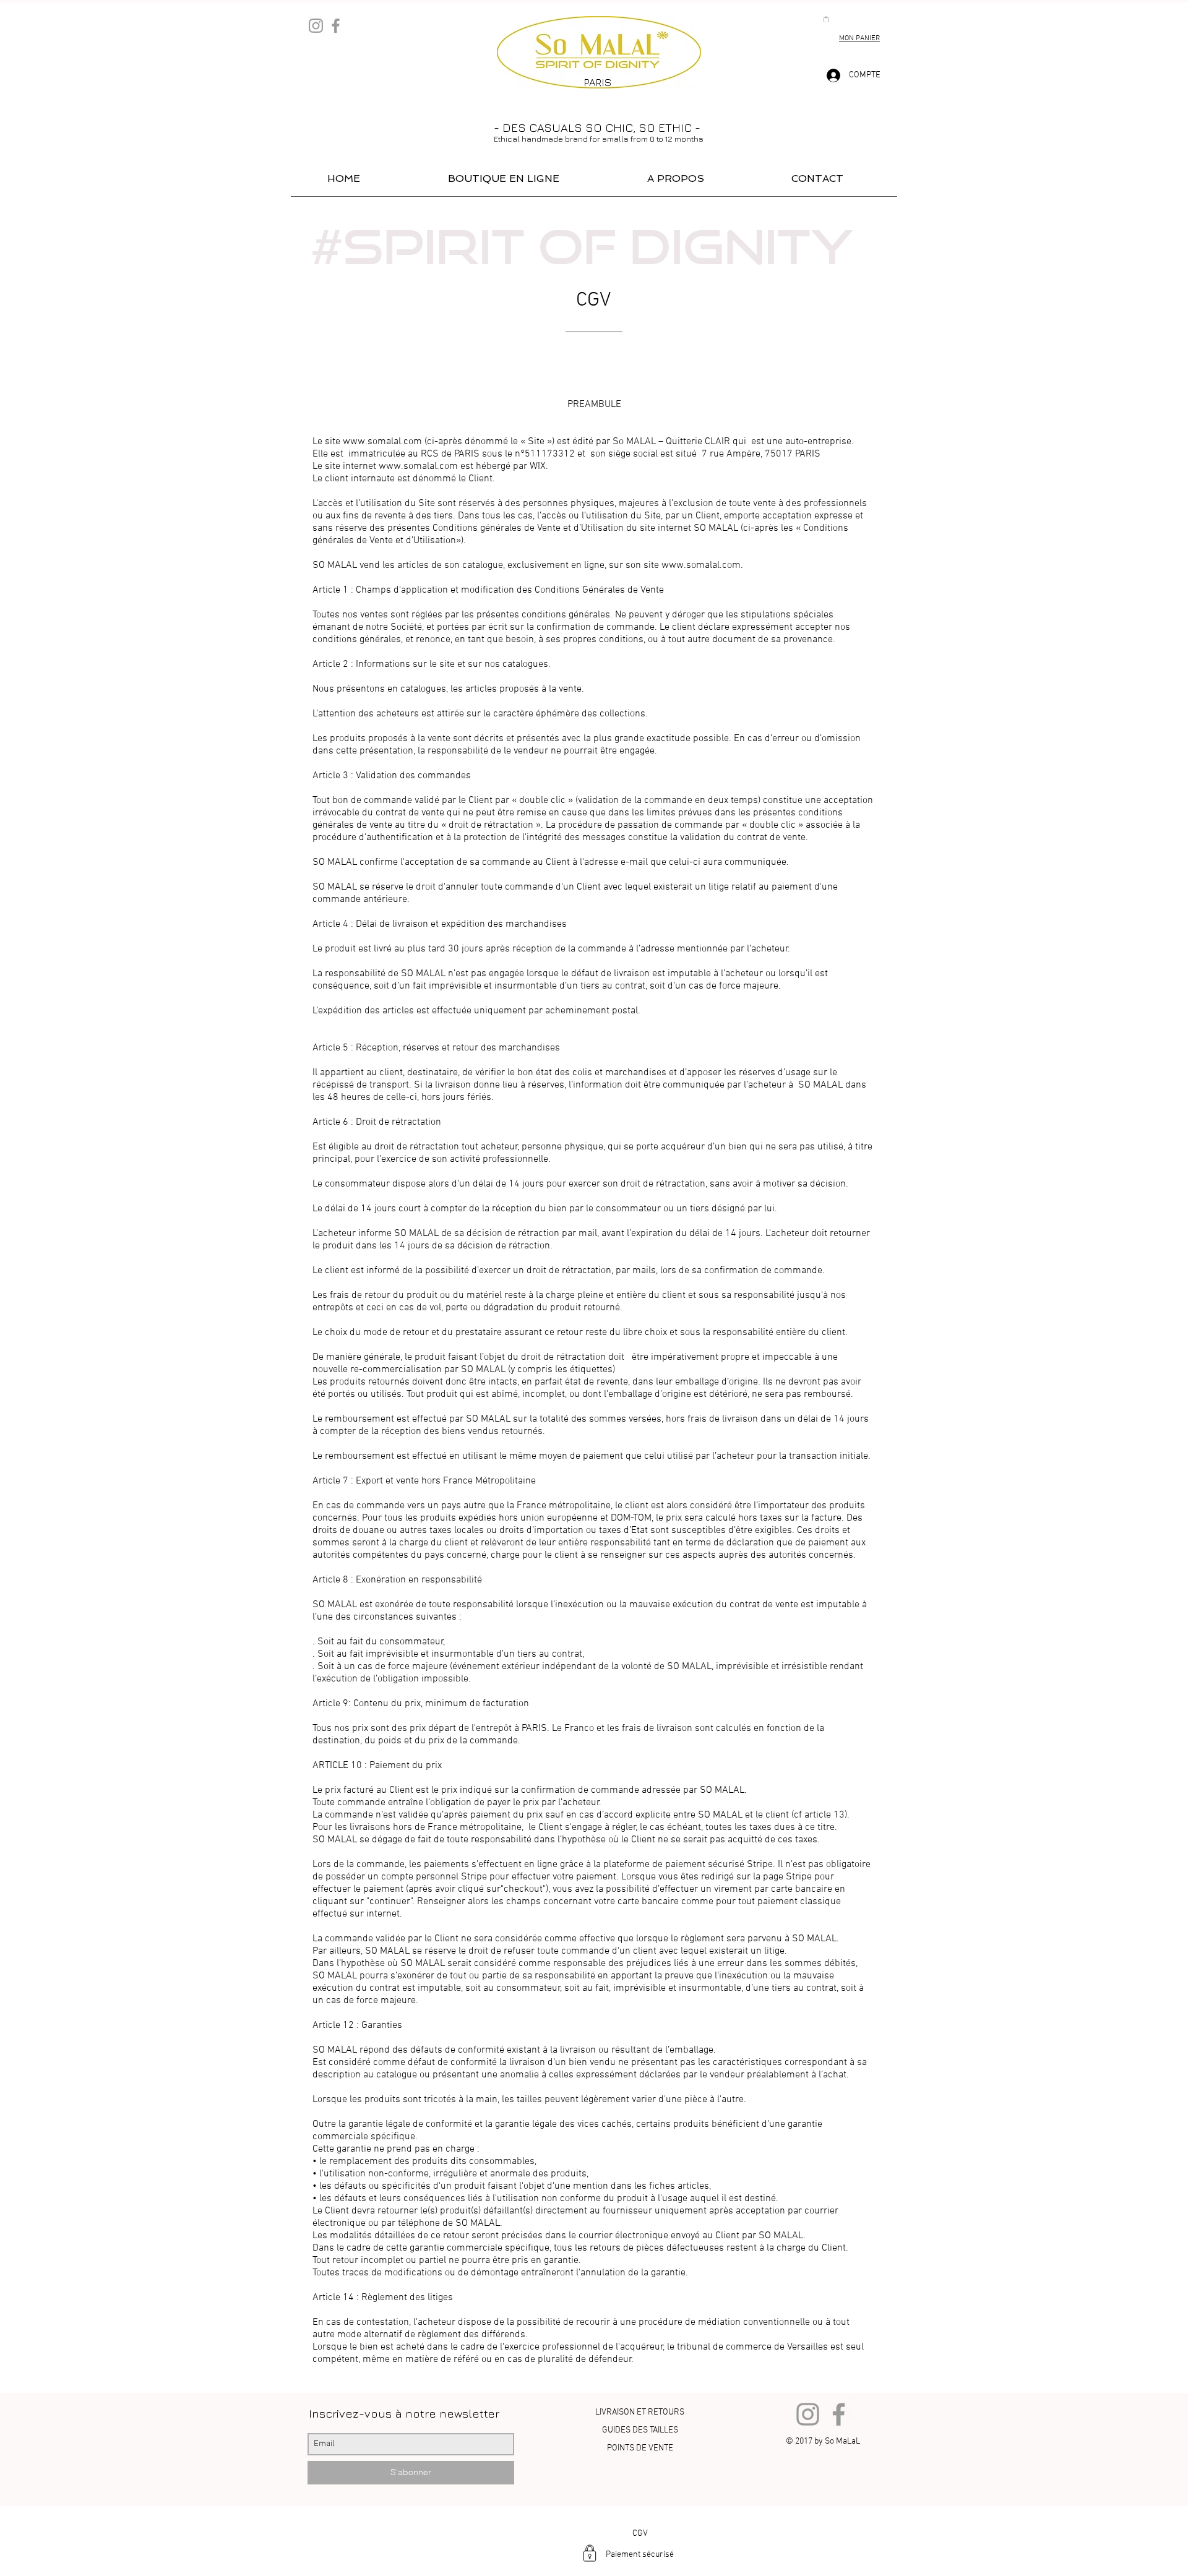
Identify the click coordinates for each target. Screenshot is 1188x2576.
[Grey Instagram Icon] (316, 26)
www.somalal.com (382, 442)
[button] (826, 19)
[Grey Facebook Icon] (336, 26)
